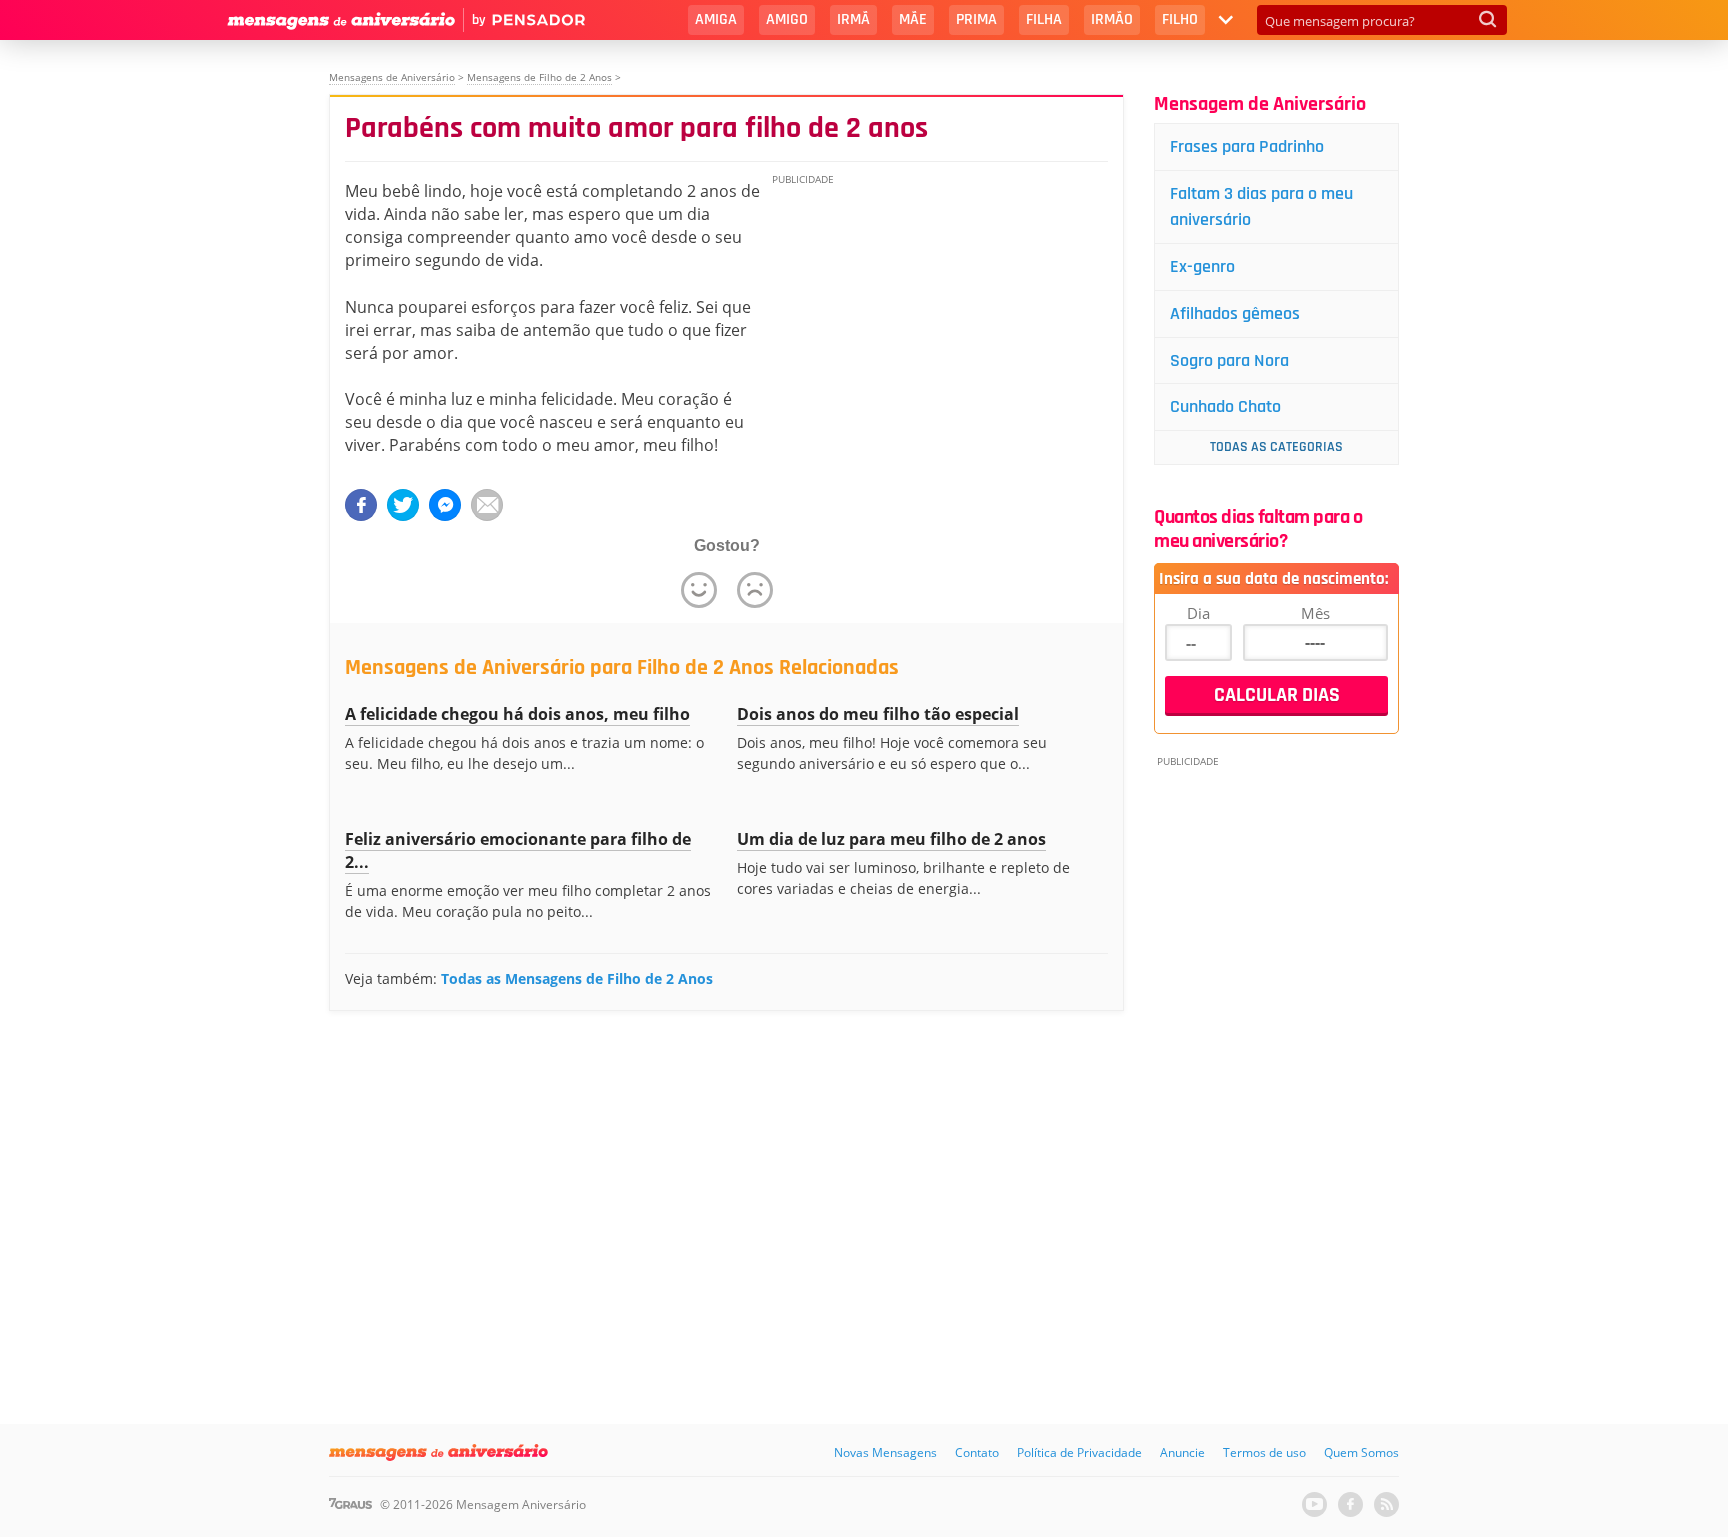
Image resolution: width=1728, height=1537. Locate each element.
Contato (977, 1452)
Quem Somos (1361, 1452)
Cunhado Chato (1225, 406)
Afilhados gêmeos (1235, 313)
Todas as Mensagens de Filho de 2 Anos (577, 978)
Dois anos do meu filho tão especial (878, 714)
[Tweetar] (403, 505)
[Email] (487, 505)
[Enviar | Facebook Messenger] (445, 505)
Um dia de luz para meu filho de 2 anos (891, 839)
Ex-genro (1202, 266)
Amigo (787, 19)
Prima (976, 19)
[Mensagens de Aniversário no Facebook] (1350, 1504)
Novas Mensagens (885, 1452)
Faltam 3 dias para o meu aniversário (1261, 206)
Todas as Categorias (1276, 447)
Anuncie (1182, 1452)
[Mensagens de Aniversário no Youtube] (1314, 1504)
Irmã (853, 19)
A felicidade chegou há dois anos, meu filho (517, 714)
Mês (1315, 613)
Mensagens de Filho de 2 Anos (539, 77)
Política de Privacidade (1079, 1452)
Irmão (1112, 19)
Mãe (913, 19)
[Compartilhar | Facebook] (361, 505)
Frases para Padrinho (1247, 146)
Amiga (716, 19)
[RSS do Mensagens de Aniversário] (1386, 1504)
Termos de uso (1264, 1452)
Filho (1180, 19)
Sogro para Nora (1229, 360)
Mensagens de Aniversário (392, 77)
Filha (1044, 19)
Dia (1198, 613)
